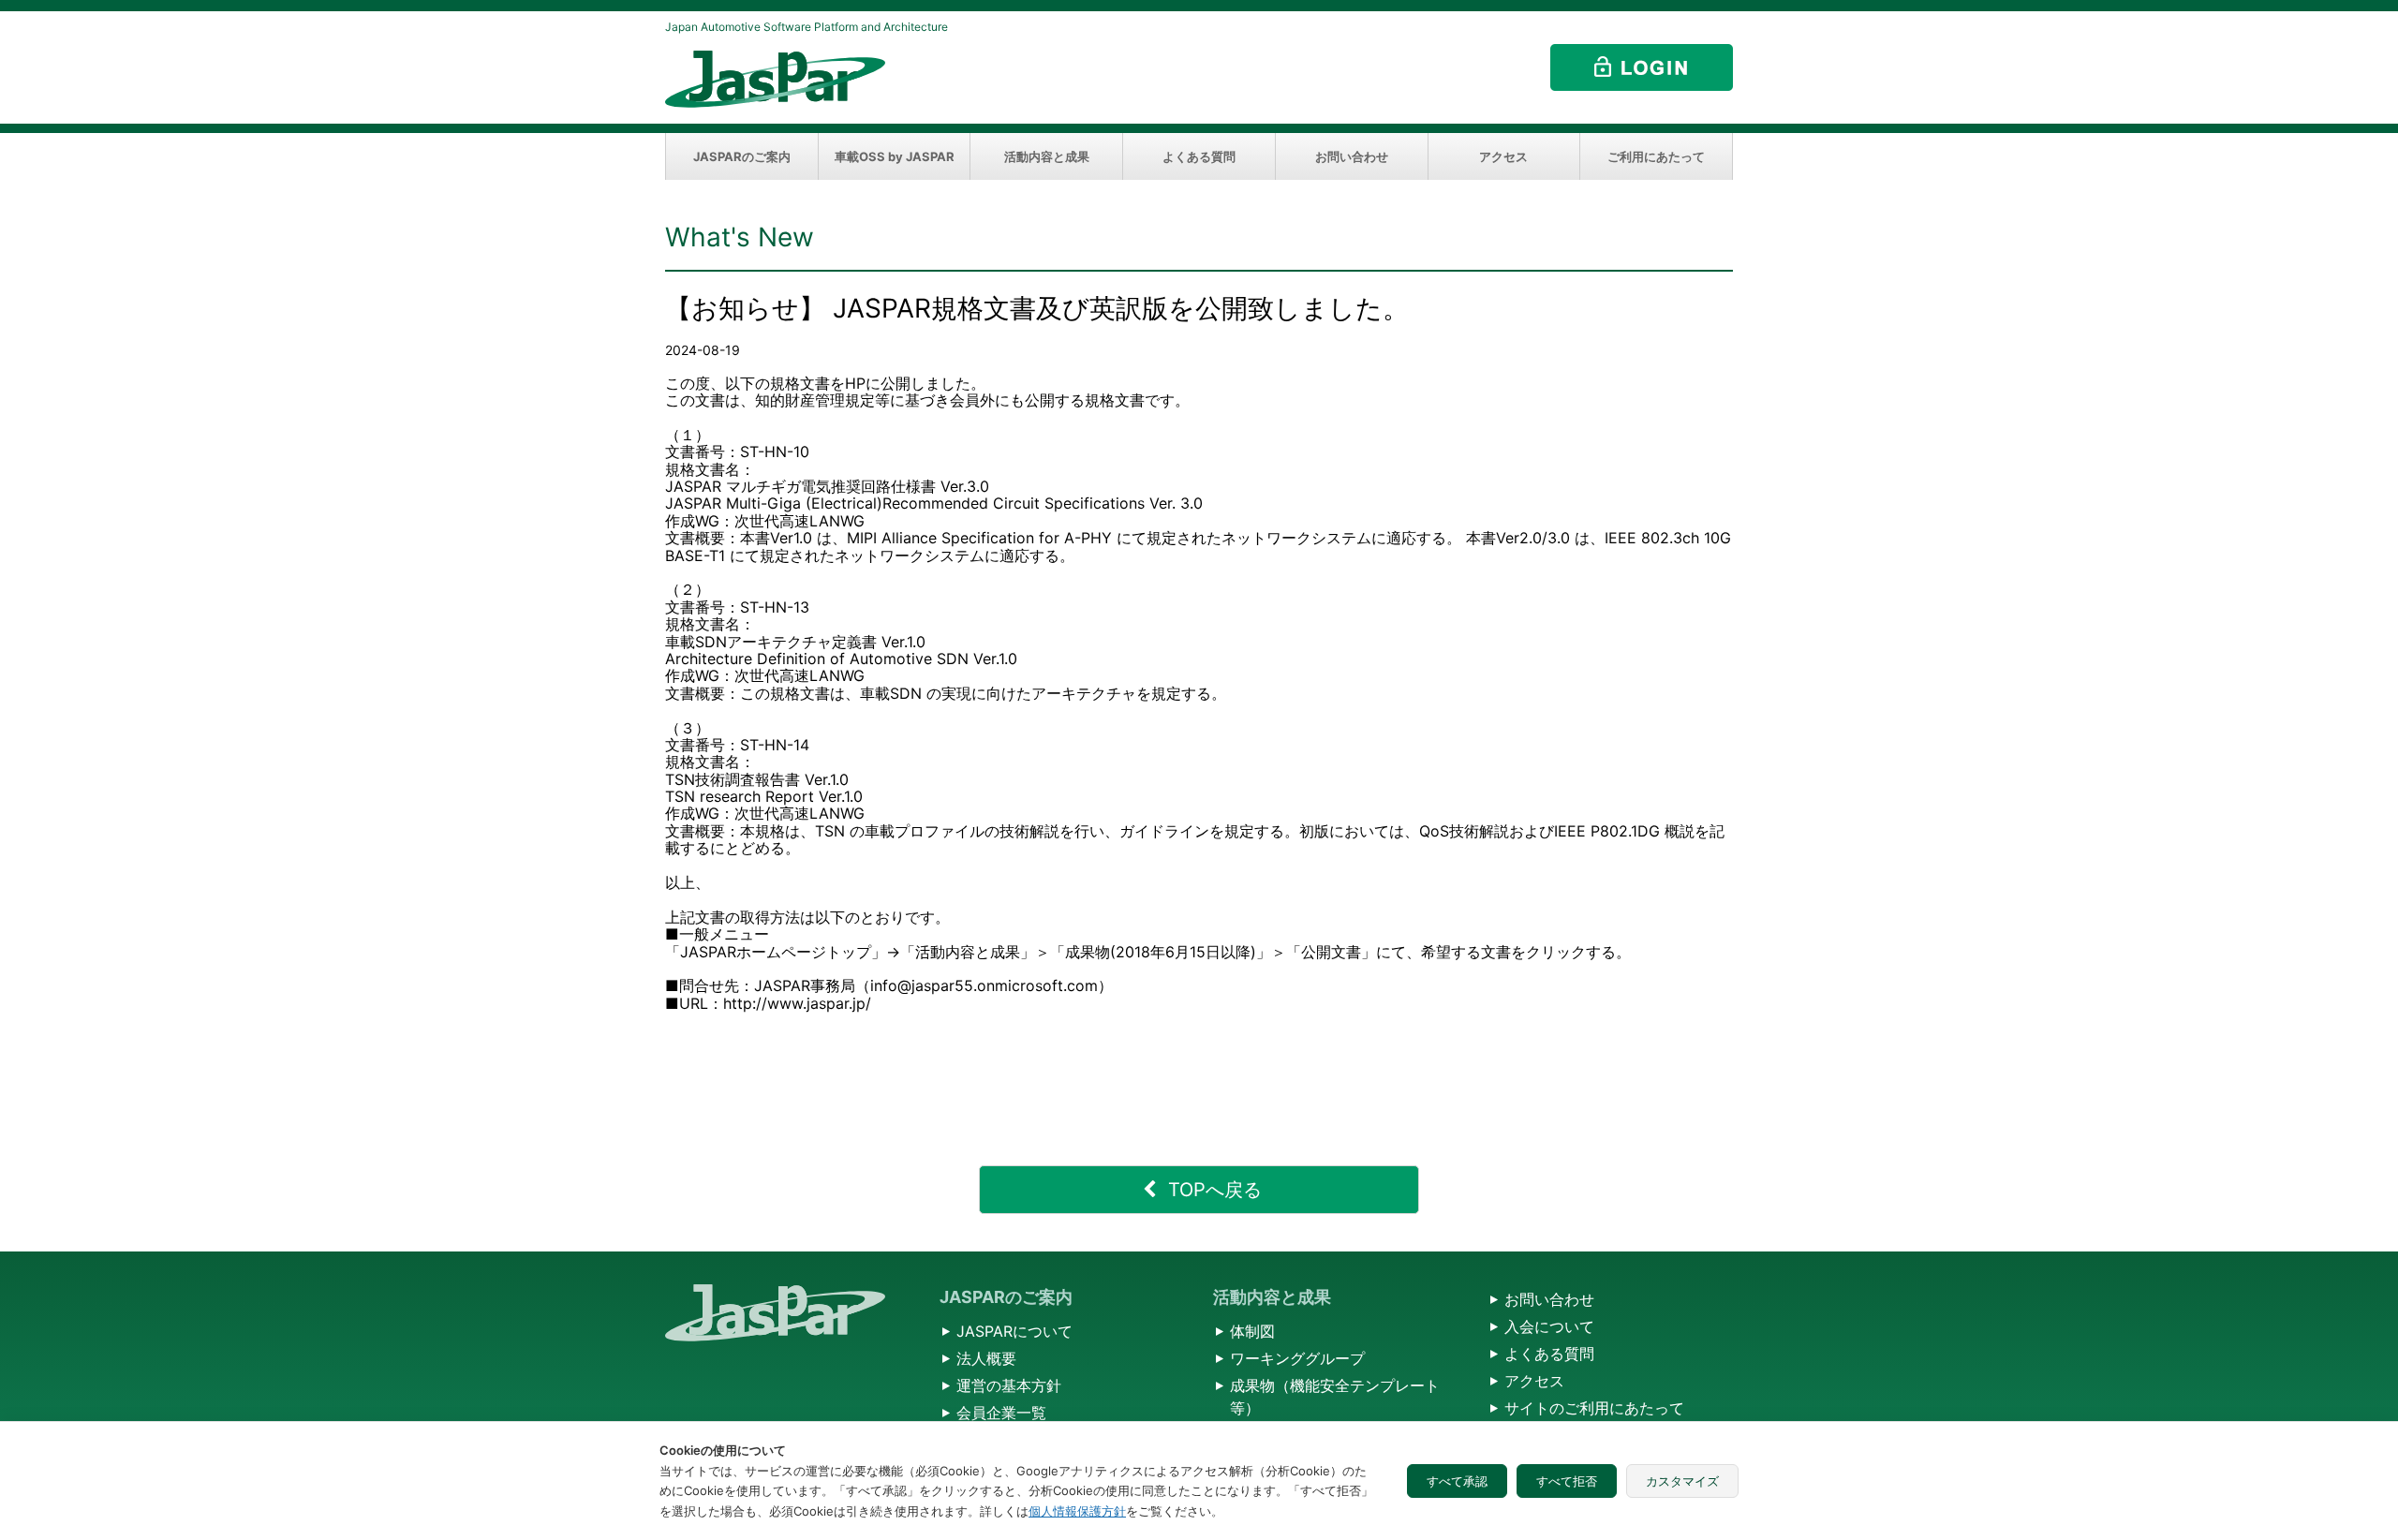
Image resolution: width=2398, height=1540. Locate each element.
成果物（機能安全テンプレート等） (1335, 1397)
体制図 (1252, 1331)
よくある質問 (1199, 156)
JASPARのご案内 (742, 156)
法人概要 (986, 1358)
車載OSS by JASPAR (895, 156)
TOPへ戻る (1215, 1190)
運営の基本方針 (1009, 1385)
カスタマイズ (1682, 1481)
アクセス (1503, 156)
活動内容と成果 (1047, 156)
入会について (1549, 1326)
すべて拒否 (1567, 1481)
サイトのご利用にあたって (1594, 1408)
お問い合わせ (1352, 156)
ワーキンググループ (1297, 1358)
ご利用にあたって (1656, 156)
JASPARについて (1014, 1331)
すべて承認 (1457, 1481)
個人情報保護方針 (1077, 1511)
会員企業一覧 (1001, 1413)
